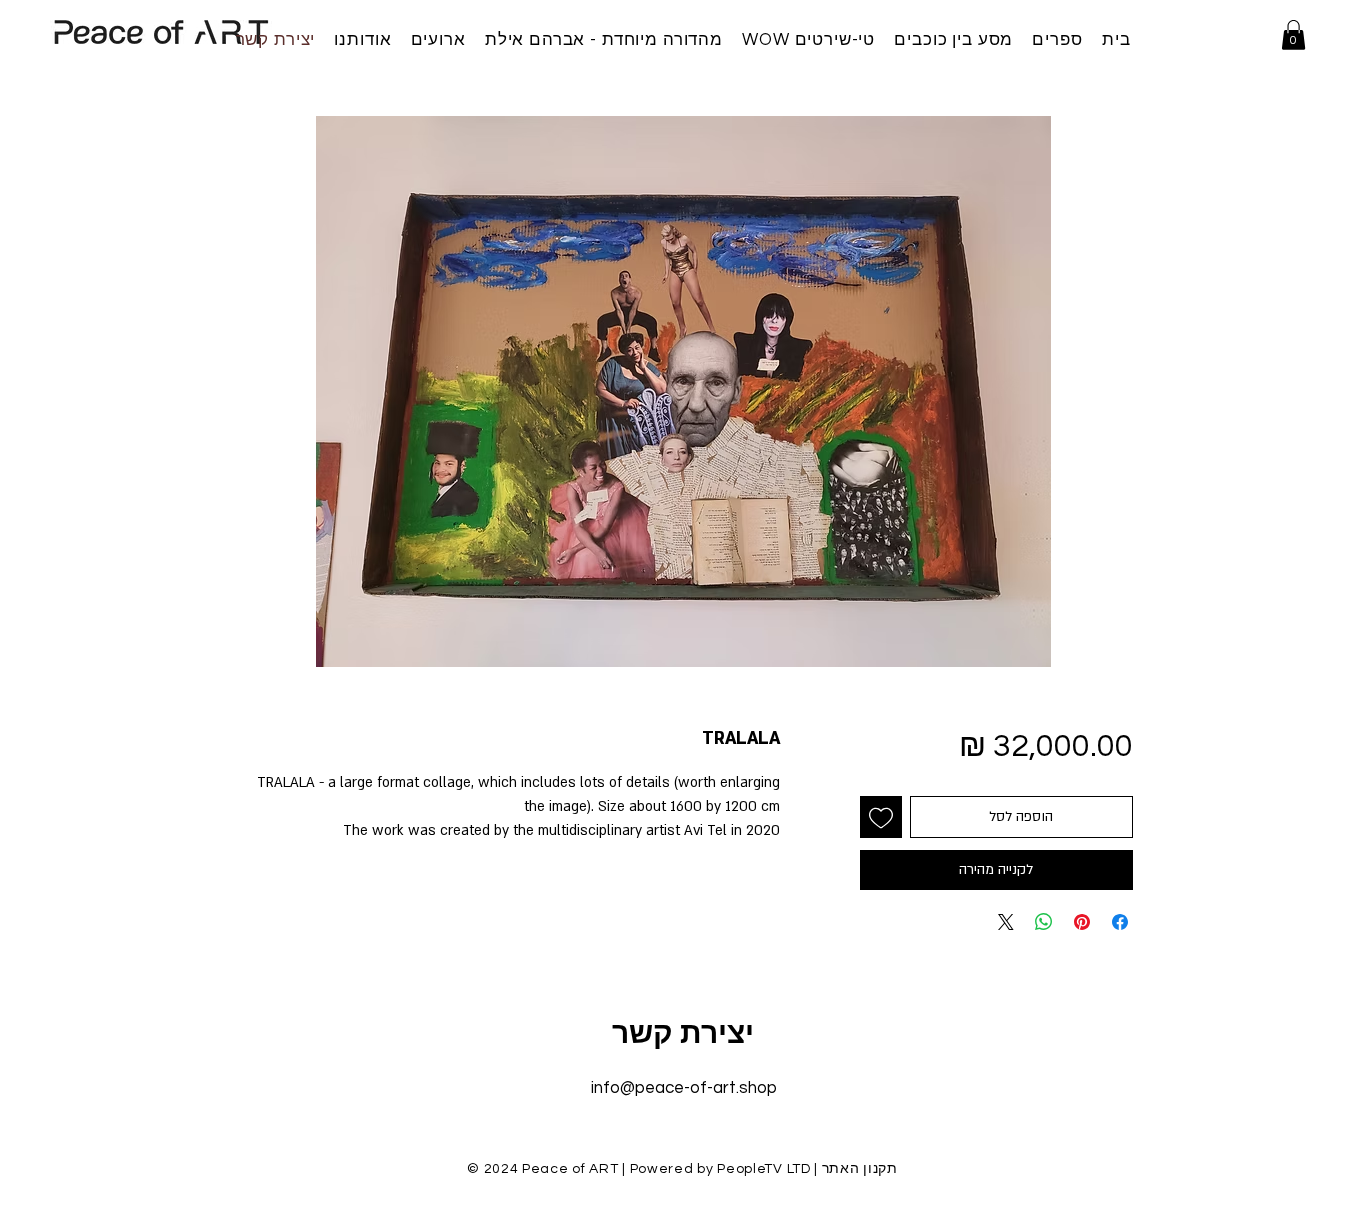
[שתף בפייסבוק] (1120, 922)
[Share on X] (1006, 922)
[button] (1293, 35)
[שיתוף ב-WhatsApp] (1044, 922)
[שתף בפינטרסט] (1082, 922)
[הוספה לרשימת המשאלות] (881, 817)
